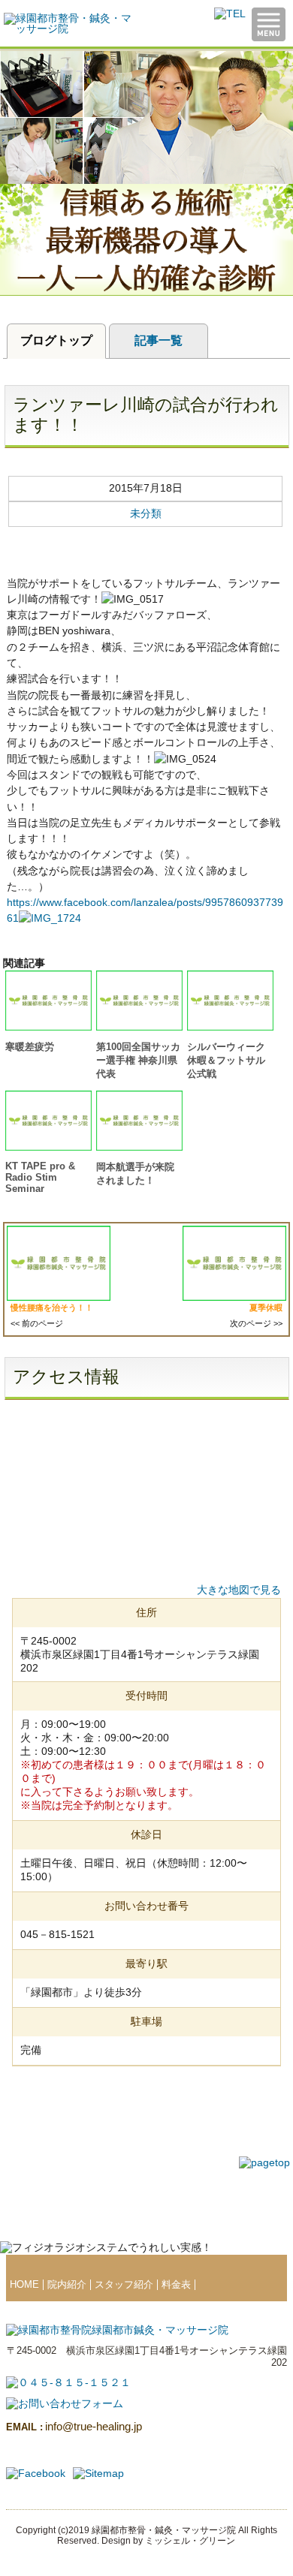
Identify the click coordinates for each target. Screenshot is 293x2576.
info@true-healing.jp (74, 2426)
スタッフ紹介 (124, 2285)
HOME (24, 2285)
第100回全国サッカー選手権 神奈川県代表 (138, 1060)
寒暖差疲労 (30, 1047)
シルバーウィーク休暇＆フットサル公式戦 (226, 1060)
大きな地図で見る (239, 1590)
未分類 (146, 513)
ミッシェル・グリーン (190, 2541)
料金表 (176, 2285)
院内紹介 (67, 2285)
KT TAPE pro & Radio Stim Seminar (40, 1177)
